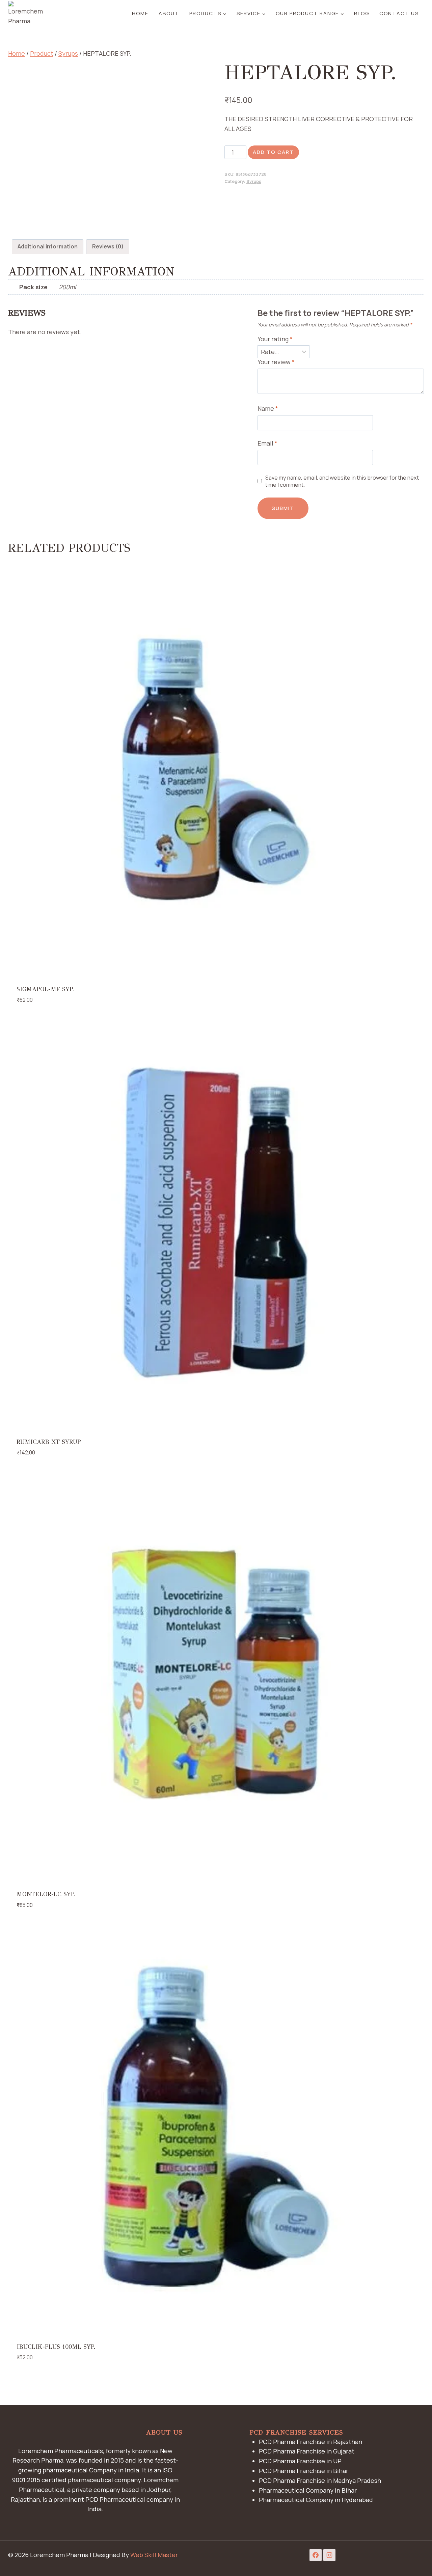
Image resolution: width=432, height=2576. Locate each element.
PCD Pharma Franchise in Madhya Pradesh (320, 2480)
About (169, 13)
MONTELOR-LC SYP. (46, 1894)
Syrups (254, 181)
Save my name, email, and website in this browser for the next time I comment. (342, 481)
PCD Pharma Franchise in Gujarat (307, 2451)
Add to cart (273, 152)
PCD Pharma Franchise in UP (300, 2461)
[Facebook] (316, 2555)
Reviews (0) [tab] (108, 246)
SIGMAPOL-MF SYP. (45, 989)
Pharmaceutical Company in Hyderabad (316, 2500)
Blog (362, 13)
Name (268, 409)
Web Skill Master (154, 2555)
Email (267, 443)
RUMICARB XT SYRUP (49, 1442)
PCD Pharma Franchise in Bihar (304, 2471)
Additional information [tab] (48, 246)
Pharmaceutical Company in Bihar (308, 2490)
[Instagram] (329, 2555)
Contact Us (399, 13)
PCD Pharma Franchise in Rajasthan (310, 2442)
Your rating (275, 339)
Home (140, 13)
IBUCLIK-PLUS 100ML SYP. (56, 2347)
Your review (276, 362)
